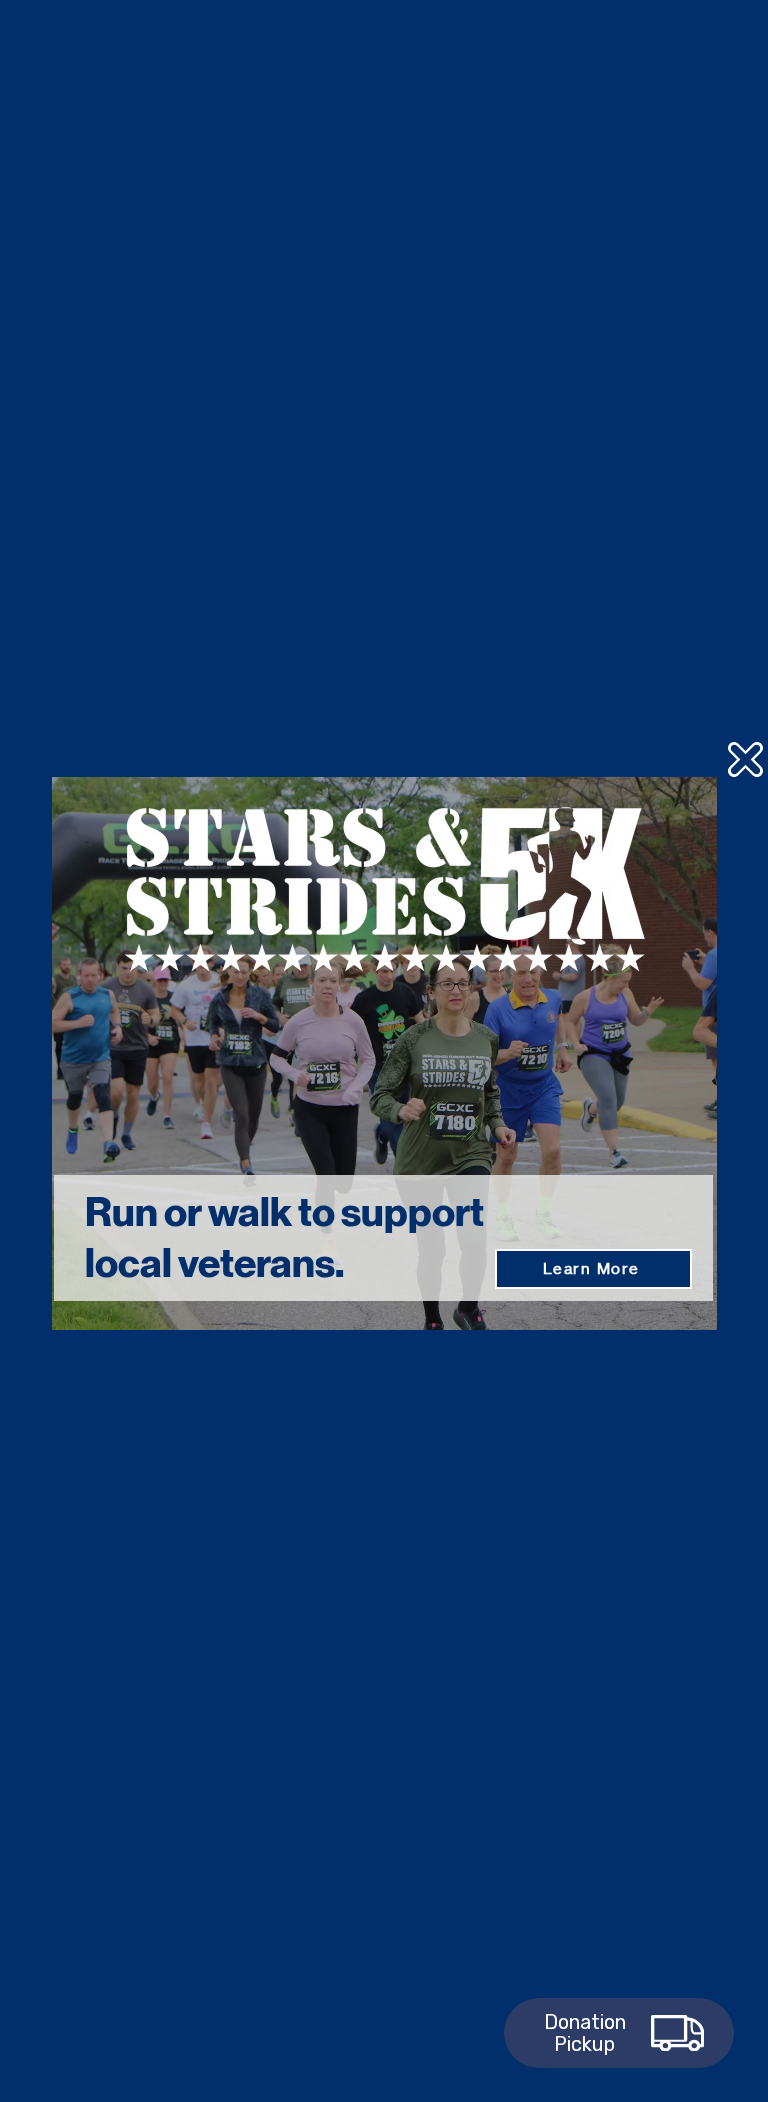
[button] (745, 759)
